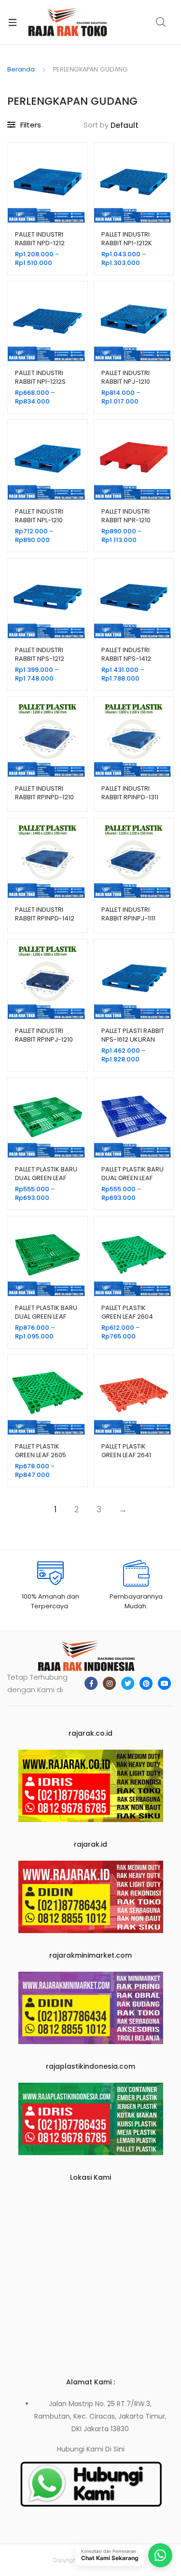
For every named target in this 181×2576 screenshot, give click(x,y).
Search (161, 22)
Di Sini (115, 2449)
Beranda (21, 69)
